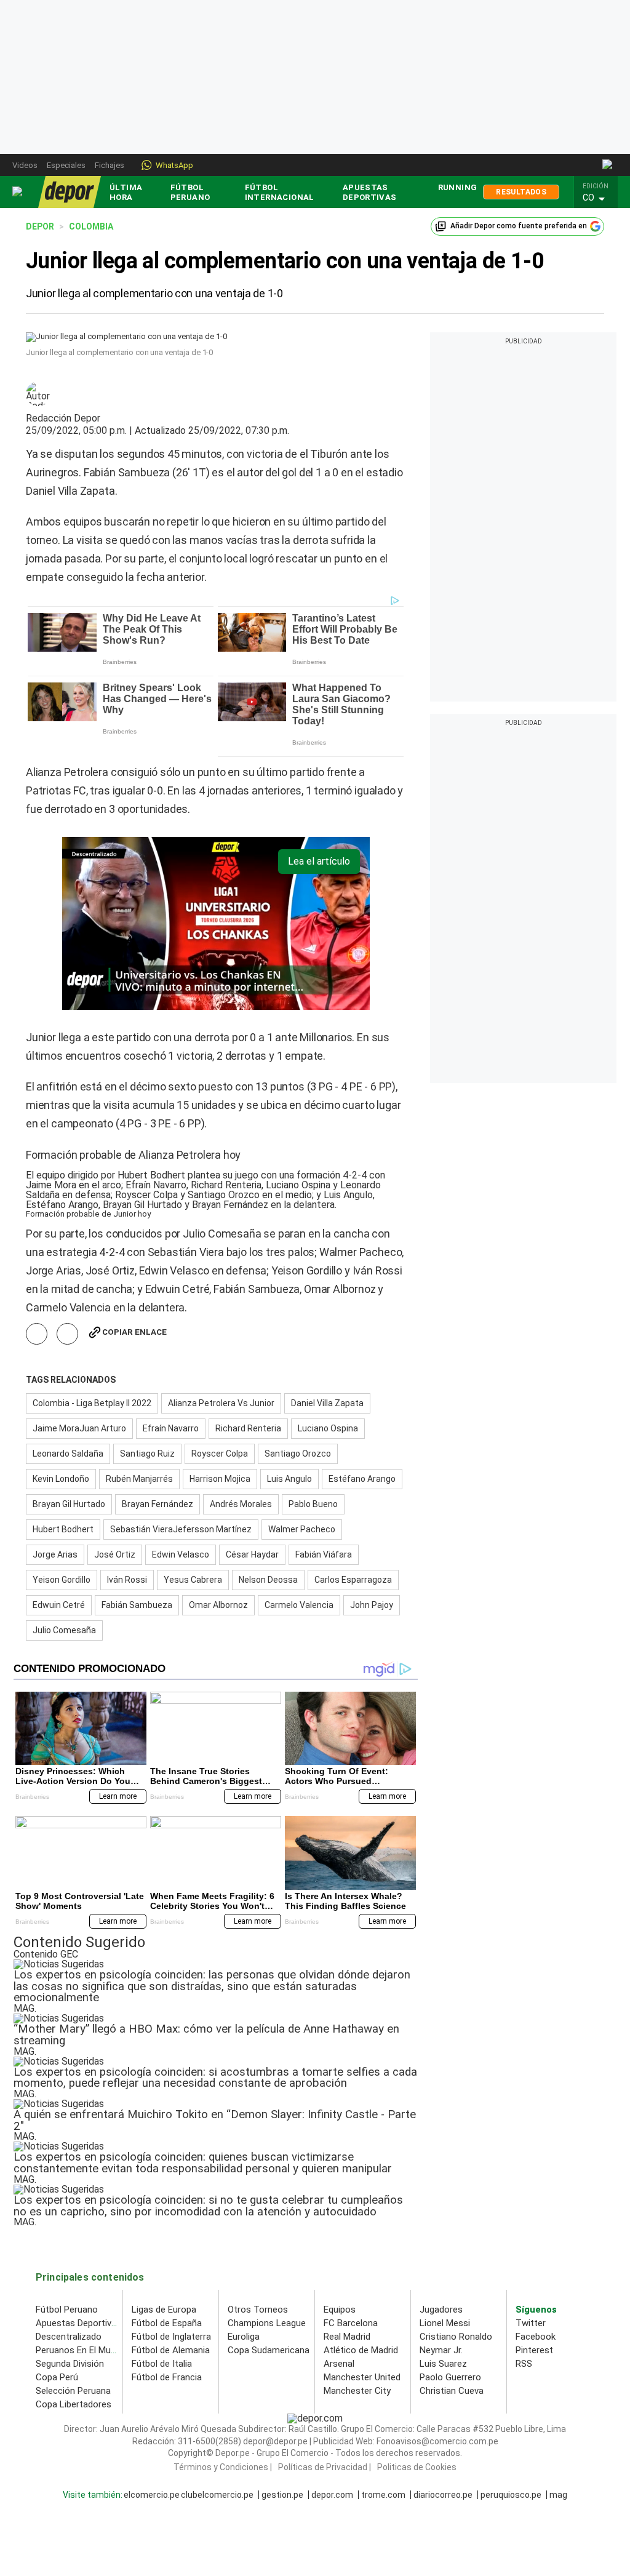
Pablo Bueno (313, 1504)
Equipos (340, 2310)
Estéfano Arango (362, 1479)
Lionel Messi (445, 2323)
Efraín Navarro (171, 1428)
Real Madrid (347, 2337)
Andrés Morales (241, 1504)
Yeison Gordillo (62, 1580)
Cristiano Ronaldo (456, 2337)
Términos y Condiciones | (223, 2467)
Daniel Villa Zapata (327, 1403)
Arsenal (339, 2364)
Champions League (267, 2323)
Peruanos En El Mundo (81, 2350)
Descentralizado (69, 2337)
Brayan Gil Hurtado (69, 1504)
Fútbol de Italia (162, 2364)
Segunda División (70, 2364)
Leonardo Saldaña (68, 1454)
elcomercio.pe (152, 2495)
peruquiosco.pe (511, 2495)
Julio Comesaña (64, 1630)
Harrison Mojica (220, 1479)
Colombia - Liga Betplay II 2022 (92, 1403)
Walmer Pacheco (302, 1529)
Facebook (536, 2337)
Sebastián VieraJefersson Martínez (181, 1529)
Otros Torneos (258, 2310)
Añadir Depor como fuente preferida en (519, 226)
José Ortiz (115, 1554)
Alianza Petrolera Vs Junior (221, 1403)
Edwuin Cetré (59, 1605)
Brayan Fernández (157, 1504)
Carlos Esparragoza (353, 1580)
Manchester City (357, 2391)
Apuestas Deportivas (370, 192)
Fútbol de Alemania (171, 2350)
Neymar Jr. (441, 2350)
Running (458, 187)
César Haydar (252, 1554)
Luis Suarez (443, 2364)
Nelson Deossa (268, 1580)
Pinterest (534, 2350)
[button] (599, 198)
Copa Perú (57, 2377)
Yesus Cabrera (193, 1580)
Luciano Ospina (328, 1428)
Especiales (66, 165)
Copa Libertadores (74, 2404)
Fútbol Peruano (190, 192)
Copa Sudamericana (269, 2350)
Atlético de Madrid (361, 2350)
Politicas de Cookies (417, 2467)
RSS (524, 2364)
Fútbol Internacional (280, 192)
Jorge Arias (55, 1554)
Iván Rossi (127, 1580)
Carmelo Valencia (299, 1605)
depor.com (332, 2495)
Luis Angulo (289, 1479)
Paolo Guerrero (450, 2377)
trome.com (383, 2495)
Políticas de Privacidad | (325, 2467)
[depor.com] (70, 192)
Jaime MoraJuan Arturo (79, 1428)
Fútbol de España (167, 2323)
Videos (25, 165)
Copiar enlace (134, 1332)
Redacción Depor (63, 418)
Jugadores (441, 2310)
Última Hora (126, 192)
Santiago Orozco (298, 1454)
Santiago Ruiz (147, 1454)
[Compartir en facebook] (37, 1334)
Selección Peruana (73, 2391)
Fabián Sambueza (137, 1605)
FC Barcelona (351, 2323)
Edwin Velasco (181, 1554)
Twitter (531, 2323)
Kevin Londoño (61, 1479)
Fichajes (110, 165)
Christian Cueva (452, 2391)
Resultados (521, 192)
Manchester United (362, 2377)
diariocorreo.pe (443, 2495)
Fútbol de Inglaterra (171, 2337)
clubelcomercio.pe (217, 2495)
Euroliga (244, 2337)
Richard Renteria (248, 1428)
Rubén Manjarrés (139, 1479)
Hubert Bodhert (63, 1529)
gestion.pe (282, 2495)
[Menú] (18, 192)
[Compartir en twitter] (67, 1334)
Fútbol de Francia (167, 2377)
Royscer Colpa (220, 1454)
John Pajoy (372, 1605)
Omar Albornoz (218, 1605)
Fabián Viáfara (324, 1554)
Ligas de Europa (164, 2310)
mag (558, 2495)
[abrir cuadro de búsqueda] (608, 165)
